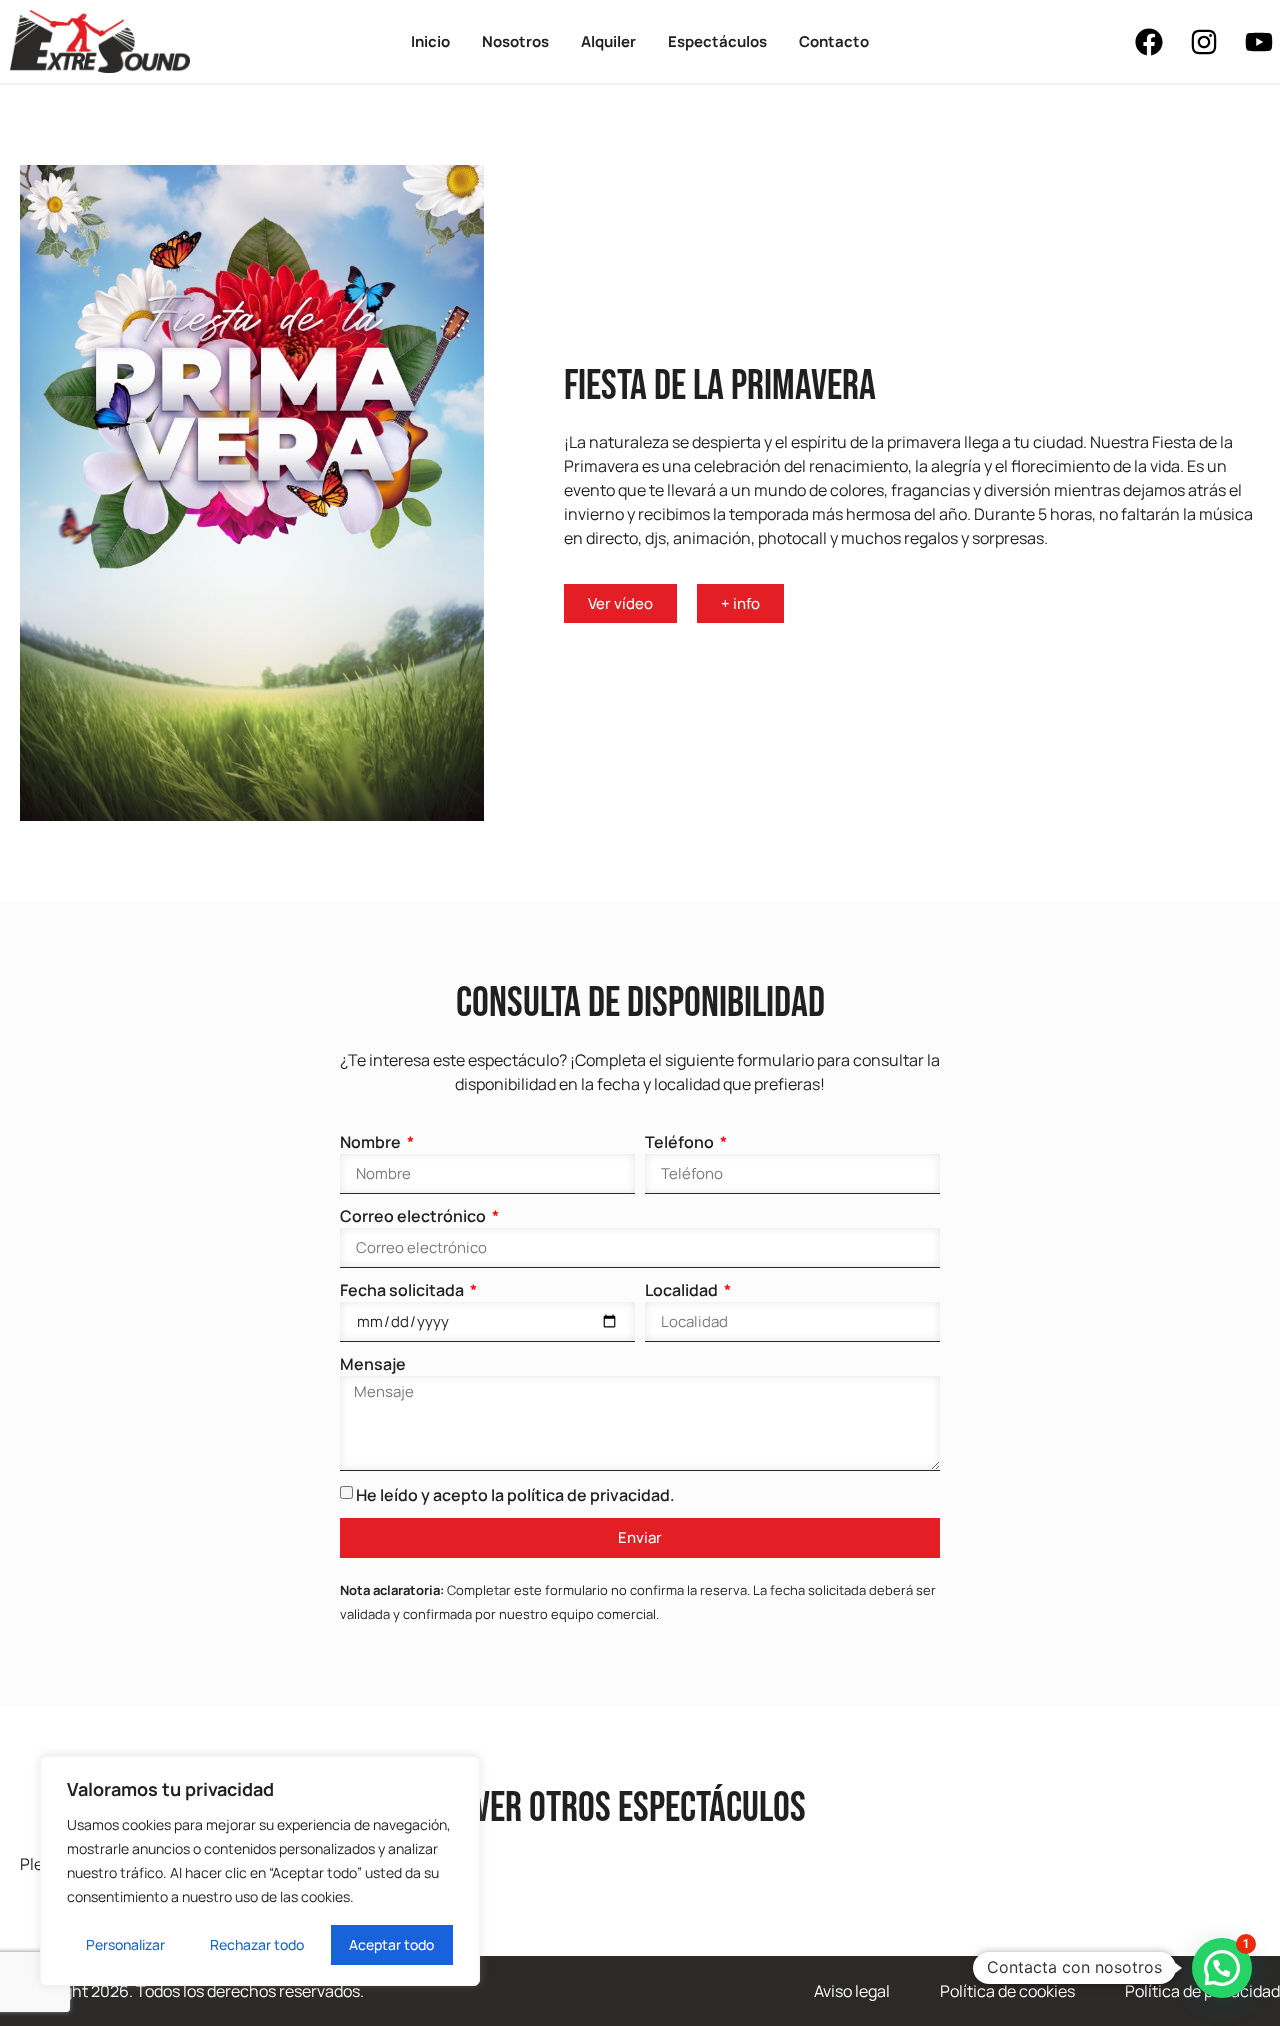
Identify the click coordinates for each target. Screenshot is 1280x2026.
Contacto (834, 41)
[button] (1222, 1968)
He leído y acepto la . (515, 1495)
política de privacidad (588, 1495)
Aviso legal (852, 1991)
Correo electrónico (414, 1216)
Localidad (683, 1290)
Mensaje (373, 1364)
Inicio (430, 41)
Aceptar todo (391, 1944)
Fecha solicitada (403, 1290)
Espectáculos (717, 41)
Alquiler (608, 41)
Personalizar (125, 1944)
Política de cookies (1007, 1991)
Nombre (372, 1142)
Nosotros (515, 41)
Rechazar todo (257, 1944)
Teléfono (681, 1142)
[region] (260, 1871)
